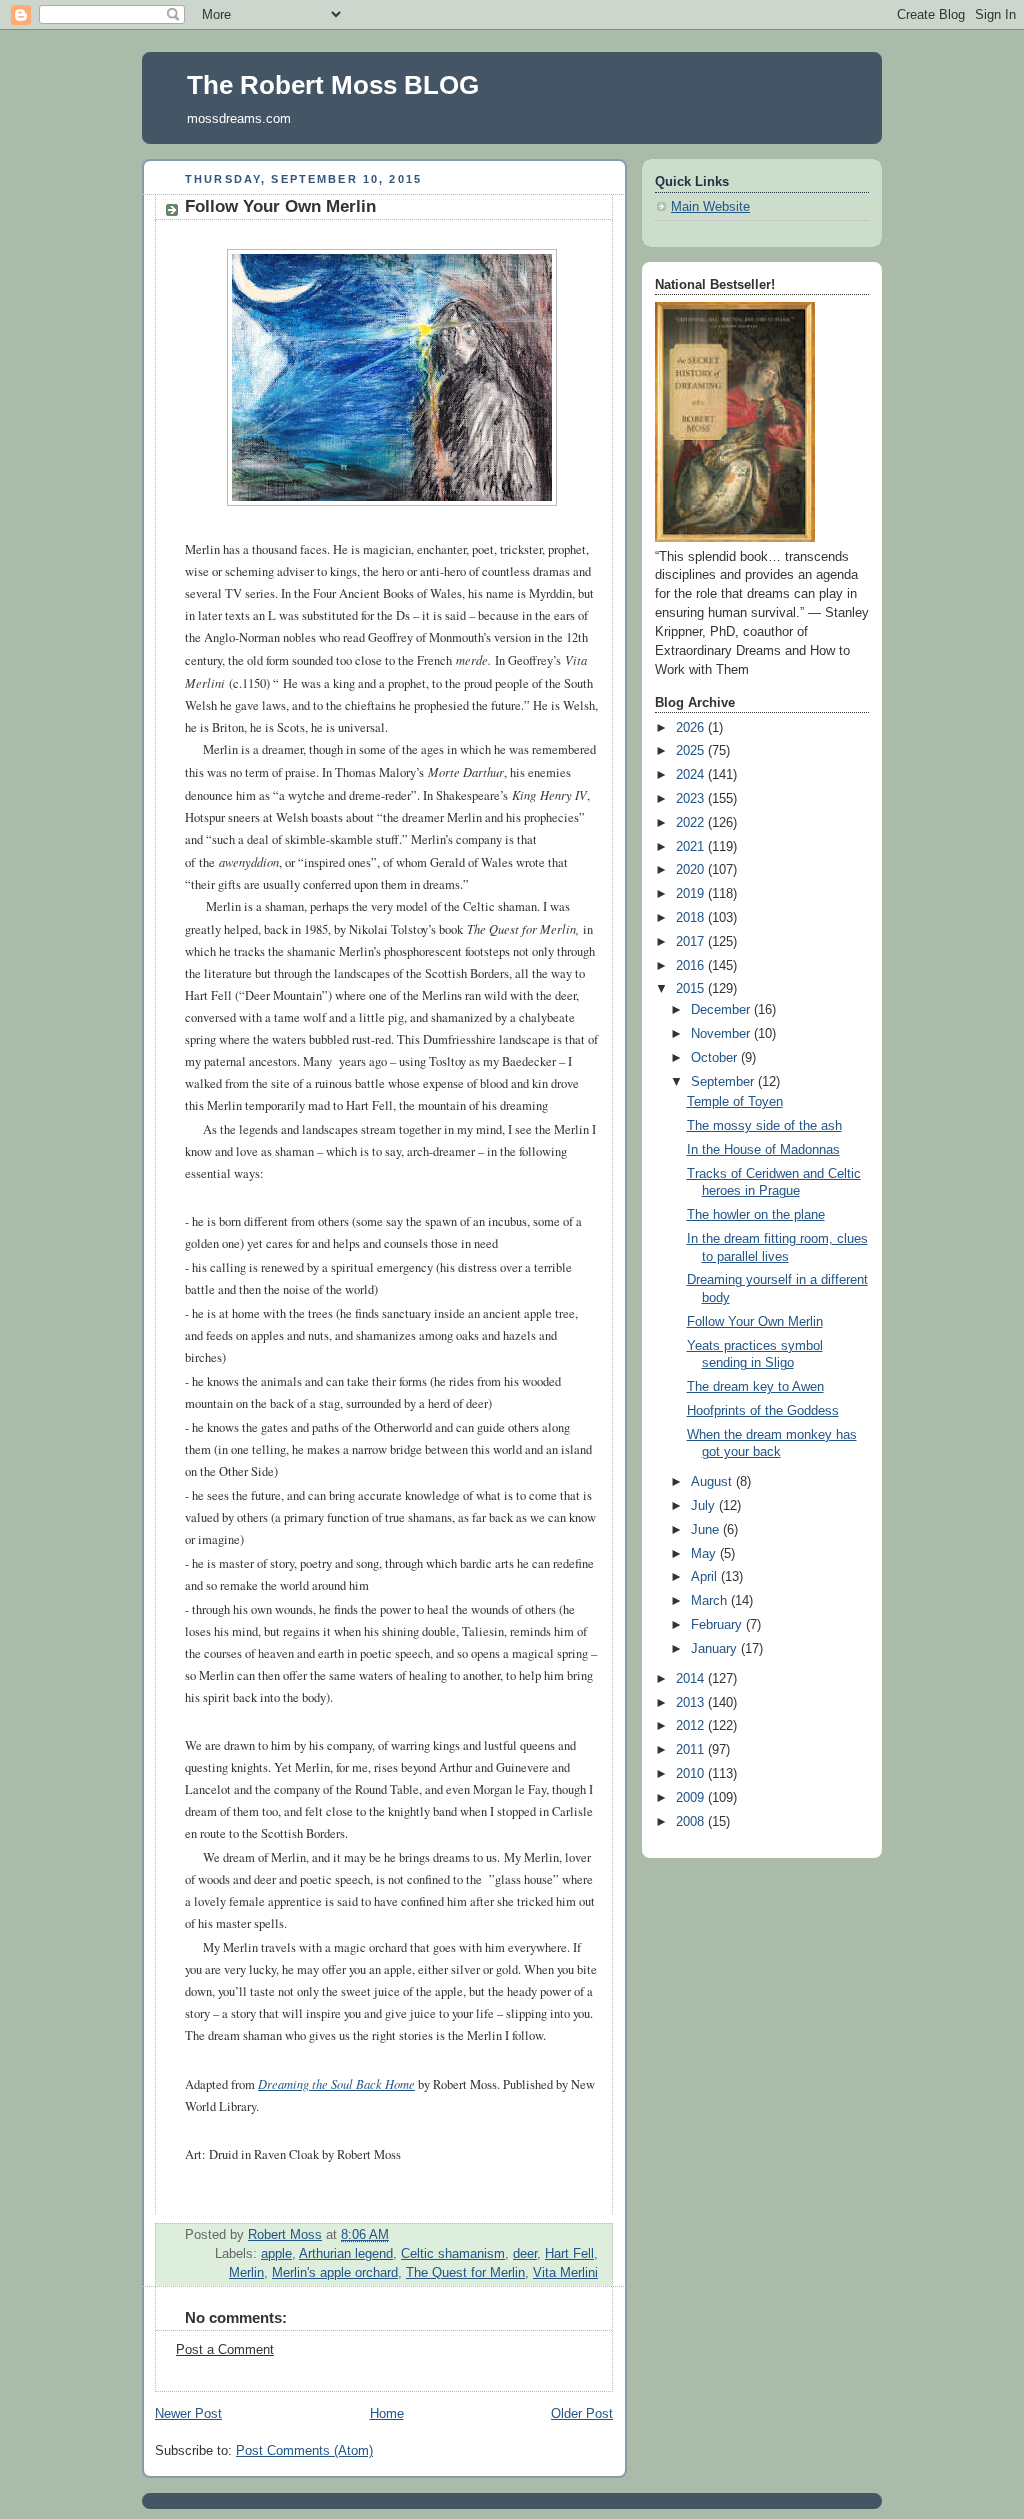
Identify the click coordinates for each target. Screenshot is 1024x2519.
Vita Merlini (565, 2273)
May (705, 1554)
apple (276, 2254)
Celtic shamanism (453, 2254)
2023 (692, 799)
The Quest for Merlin (465, 2273)
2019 (692, 894)
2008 (692, 1822)
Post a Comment (225, 2350)
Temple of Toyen (735, 1102)
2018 (692, 918)
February (718, 1625)
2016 (692, 966)
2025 (692, 751)
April (706, 1577)
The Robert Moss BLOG (333, 85)
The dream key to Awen (755, 1387)
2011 (692, 1750)
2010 (692, 1774)
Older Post (582, 2414)
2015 (692, 989)
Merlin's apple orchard (335, 2273)
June (707, 1530)
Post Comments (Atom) (304, 2451)
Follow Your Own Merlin (755, 1322)
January (716, 1649)
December (722, 1010)
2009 (692, 1798)
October (716, 1058)
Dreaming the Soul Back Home (336, 2084)
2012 (692, 1726)
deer (525, 2254)
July (705, 1506)
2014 (692, 1679)
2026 (692, 728)
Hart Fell (569, 2254)
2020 (692, 870)
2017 (692, 942)
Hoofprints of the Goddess (763, 1411)
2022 (692, 823)
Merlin (246, 2273)
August (713, 1482)
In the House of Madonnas (763, 1150)
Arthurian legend (346, 2254)
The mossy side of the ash (764, 1126)
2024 (692, 775)
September (724, 1082)
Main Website (710, 207)
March (711, 1601)
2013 (692, 1703)
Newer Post (188, 2414)
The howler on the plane (756, 1215)
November (722, 1034)
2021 (692, 847)
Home (387, 2414)
